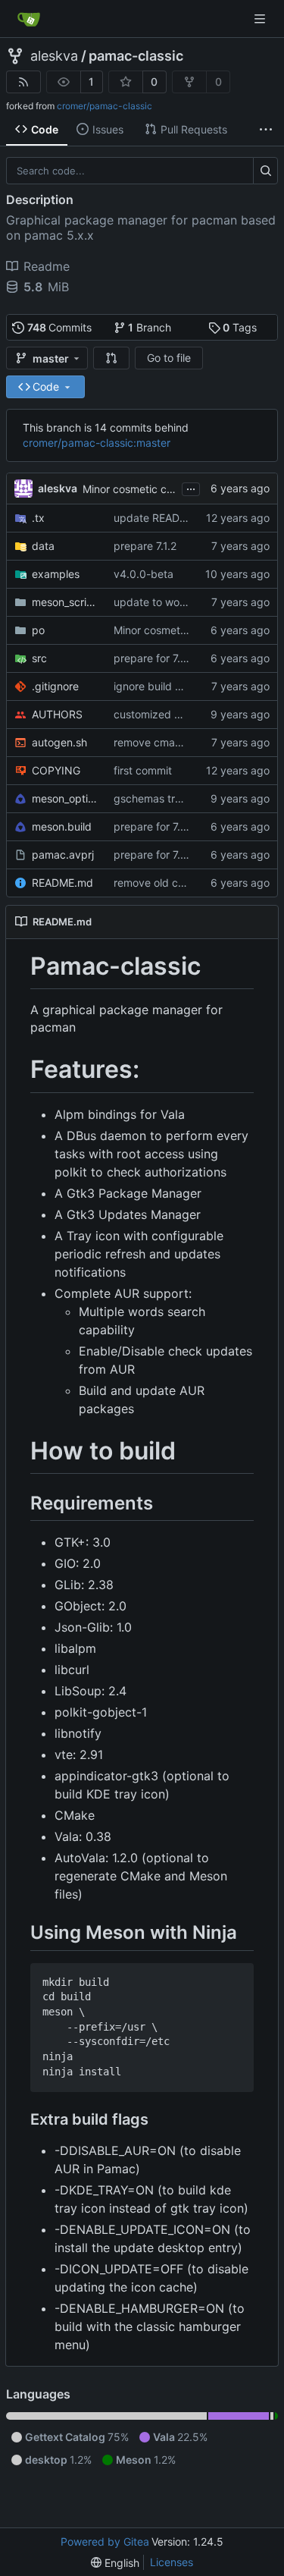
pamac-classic (136, 56)
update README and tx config (189, 518)
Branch (150, 327)
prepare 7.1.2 (145, 546)
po (38, 630)
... (191, 487)
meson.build (62, 826)
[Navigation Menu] (261, 19)
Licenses (172, 2562)
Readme (47, 266)
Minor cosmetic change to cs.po (162, 489)
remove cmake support (171, 742)
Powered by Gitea (105, 2541)
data (43, 546)
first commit (143, 770)
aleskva (54, 56)
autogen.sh (59, 742)
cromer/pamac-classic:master (97, 443)
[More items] (266, 130)
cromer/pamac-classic (105, 106)
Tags (240, 327)
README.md (62, 883)
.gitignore (55, 686)
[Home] (29, 19)
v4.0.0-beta (144, 574)
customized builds (159, 714)
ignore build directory (167, 686)
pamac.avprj (63, 854)
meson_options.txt (65, 798)
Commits (60, 327)
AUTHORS (57, 714)
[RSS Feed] (23, 82)
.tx (38, 518)
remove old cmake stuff (172, 883)
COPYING (56, 770)
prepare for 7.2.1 (154, 658)
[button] (111, 358)
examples (56, 574)
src (39, 658)
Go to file (169, 358)
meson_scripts (65, 602)
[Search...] (265, 171)
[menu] (115, 2563)
